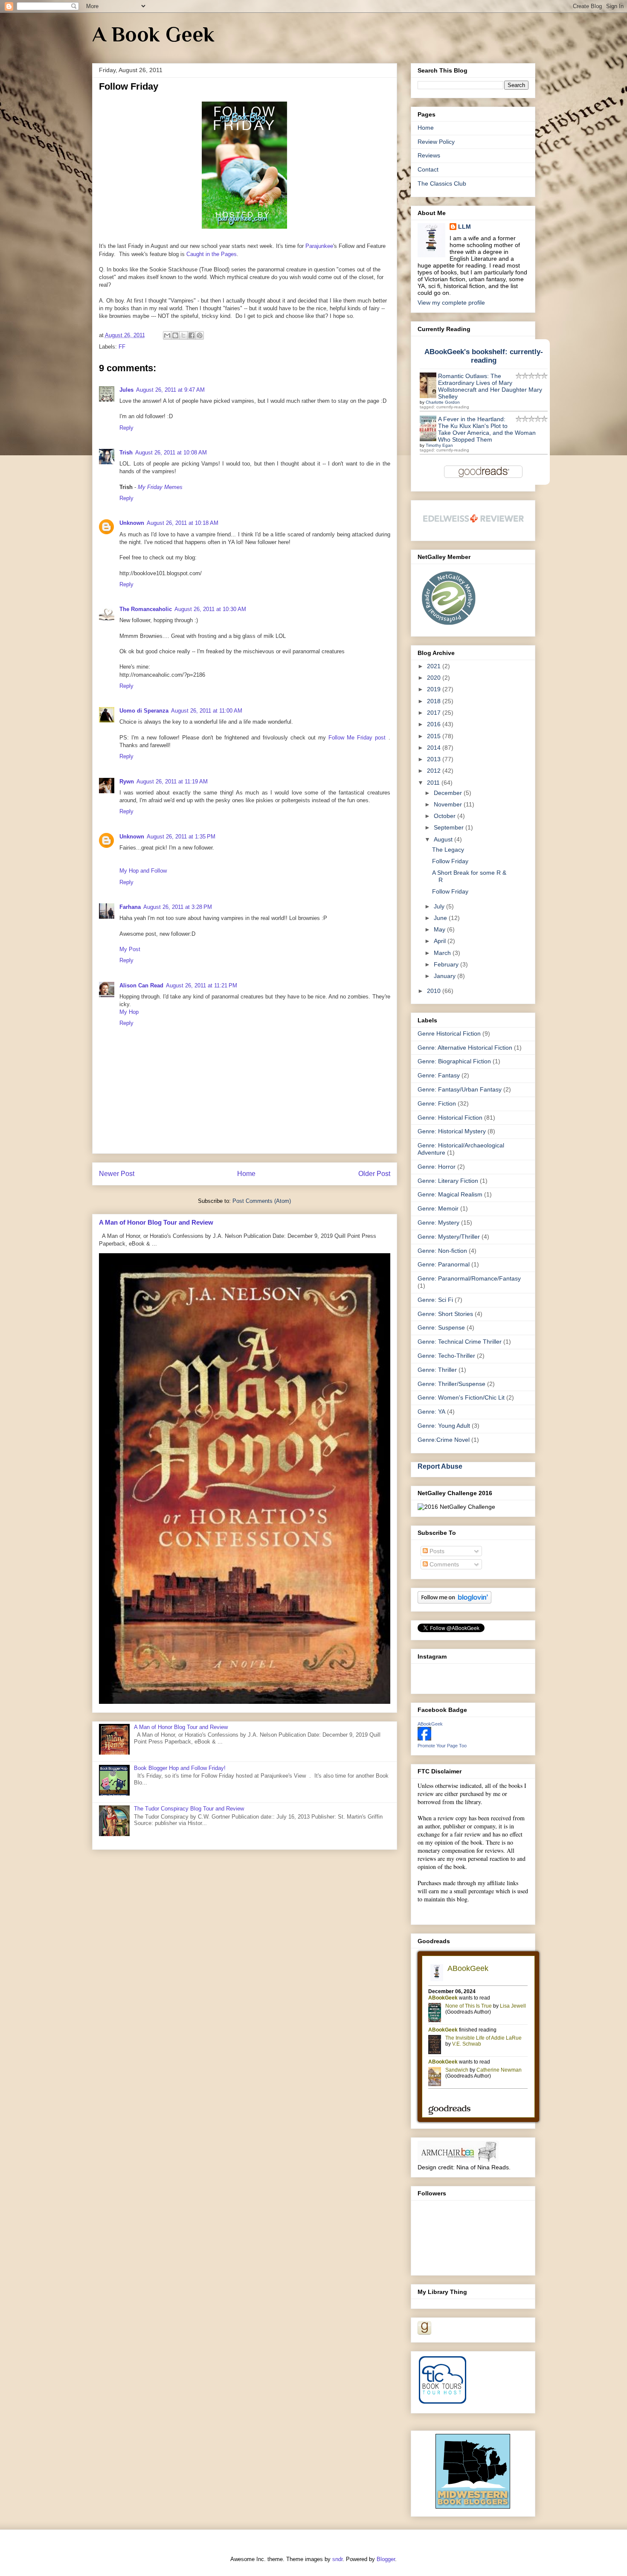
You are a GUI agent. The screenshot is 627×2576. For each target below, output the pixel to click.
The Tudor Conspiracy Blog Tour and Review (189, 1809)
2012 (435, 771)
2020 (435, 678)
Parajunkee (319, 246)
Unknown (132, 523)
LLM (464, 227)
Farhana (130, 907)
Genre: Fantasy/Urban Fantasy (460, 1089)
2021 (435, 666)
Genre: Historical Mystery (452, 1131)
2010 (435, 991)
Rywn (127, 782)
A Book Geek (153, 34)
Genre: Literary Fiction (448, 1181)
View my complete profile (451, 303)
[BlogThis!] (175, 335)
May (440, 929)
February (447, 964)
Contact (428, 169)
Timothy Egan (439, 445)
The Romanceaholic (146, 609)
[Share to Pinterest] (200, 335)
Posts (436, 1551)
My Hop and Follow (143, 871)
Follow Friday (450, 861)
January (446, 976)
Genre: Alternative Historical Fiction (465, 1048)
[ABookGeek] (424, 1738)
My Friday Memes (161, 487)
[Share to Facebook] (192, 335)
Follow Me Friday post (358, 738)
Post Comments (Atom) (262, 1201)
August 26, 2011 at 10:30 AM (210, 609)
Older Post (374, 1174)
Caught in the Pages (212, 254)
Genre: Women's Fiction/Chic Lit (461, 1397)
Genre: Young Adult (444, 1426)
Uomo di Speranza (144, 711)
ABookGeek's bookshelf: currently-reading (484, 356)
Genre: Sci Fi (435, 1300)
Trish (126, 453)
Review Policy (436, 142)
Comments (443, 1564)
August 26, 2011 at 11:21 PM (202, 985)
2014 (435, 748)
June (441, 918)
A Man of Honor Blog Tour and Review (156, 1222)
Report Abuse (440, 1466)
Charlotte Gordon (443, 402)
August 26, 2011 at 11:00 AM (207, 711)
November (449, 804)
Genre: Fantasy (439, 1075)
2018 (435, 701)
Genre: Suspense (441, 1327)
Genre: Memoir (438, 1208)
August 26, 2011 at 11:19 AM (172, 782)
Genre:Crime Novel (444, 1440)
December (449, 793)
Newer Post (117, 1174)
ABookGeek (430, 1724)
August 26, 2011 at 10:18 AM (183, 523)
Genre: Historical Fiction (450, 1118)
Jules (126, 390)
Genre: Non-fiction (442, 1251)
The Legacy (448, 850)
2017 (435, 713)
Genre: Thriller (437, 1370)
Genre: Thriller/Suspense (451, 1384)
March (443, 953)
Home (246, 1174)
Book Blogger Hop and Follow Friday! (180, 1768)
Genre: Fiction (437, 1103)
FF (122, 347)
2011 (434, 783)
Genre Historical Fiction (449, 1033)
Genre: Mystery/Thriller (449, 1237)
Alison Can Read (141, 985)
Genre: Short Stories (445, 1314)
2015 (435, 736)
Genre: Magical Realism (450, 1194)
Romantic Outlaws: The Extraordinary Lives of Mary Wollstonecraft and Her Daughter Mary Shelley (490, 386)
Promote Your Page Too (442, 1746)
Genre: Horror (437, 1167)
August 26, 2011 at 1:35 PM (181, 837)
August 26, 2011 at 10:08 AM (171, 453)
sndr (337, 2559)
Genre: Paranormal (444, 1264)
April (441, 941)
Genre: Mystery (438, 1223)
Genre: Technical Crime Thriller (460, 1342)
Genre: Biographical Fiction (454, 1061)
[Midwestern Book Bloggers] (473, 2506)
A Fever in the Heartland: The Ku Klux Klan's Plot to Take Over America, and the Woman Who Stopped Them (487, 429)
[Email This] (167, 335)
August (444, 839)
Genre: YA (431, 1412)
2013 (435, 759)
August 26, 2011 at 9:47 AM (170, 390)
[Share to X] (183, 335)
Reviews (429, 155)
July (440, 906)
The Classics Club (442, 183)
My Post (130, 949)
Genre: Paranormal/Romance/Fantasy (469, 1278)
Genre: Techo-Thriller (446, 1356)
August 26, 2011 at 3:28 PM (178, 907)
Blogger (386, 2559)
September (450, 827)
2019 (435, 689)
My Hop (129, 1012)
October (446, 816)
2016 (435, 724)
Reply (126, 428)
